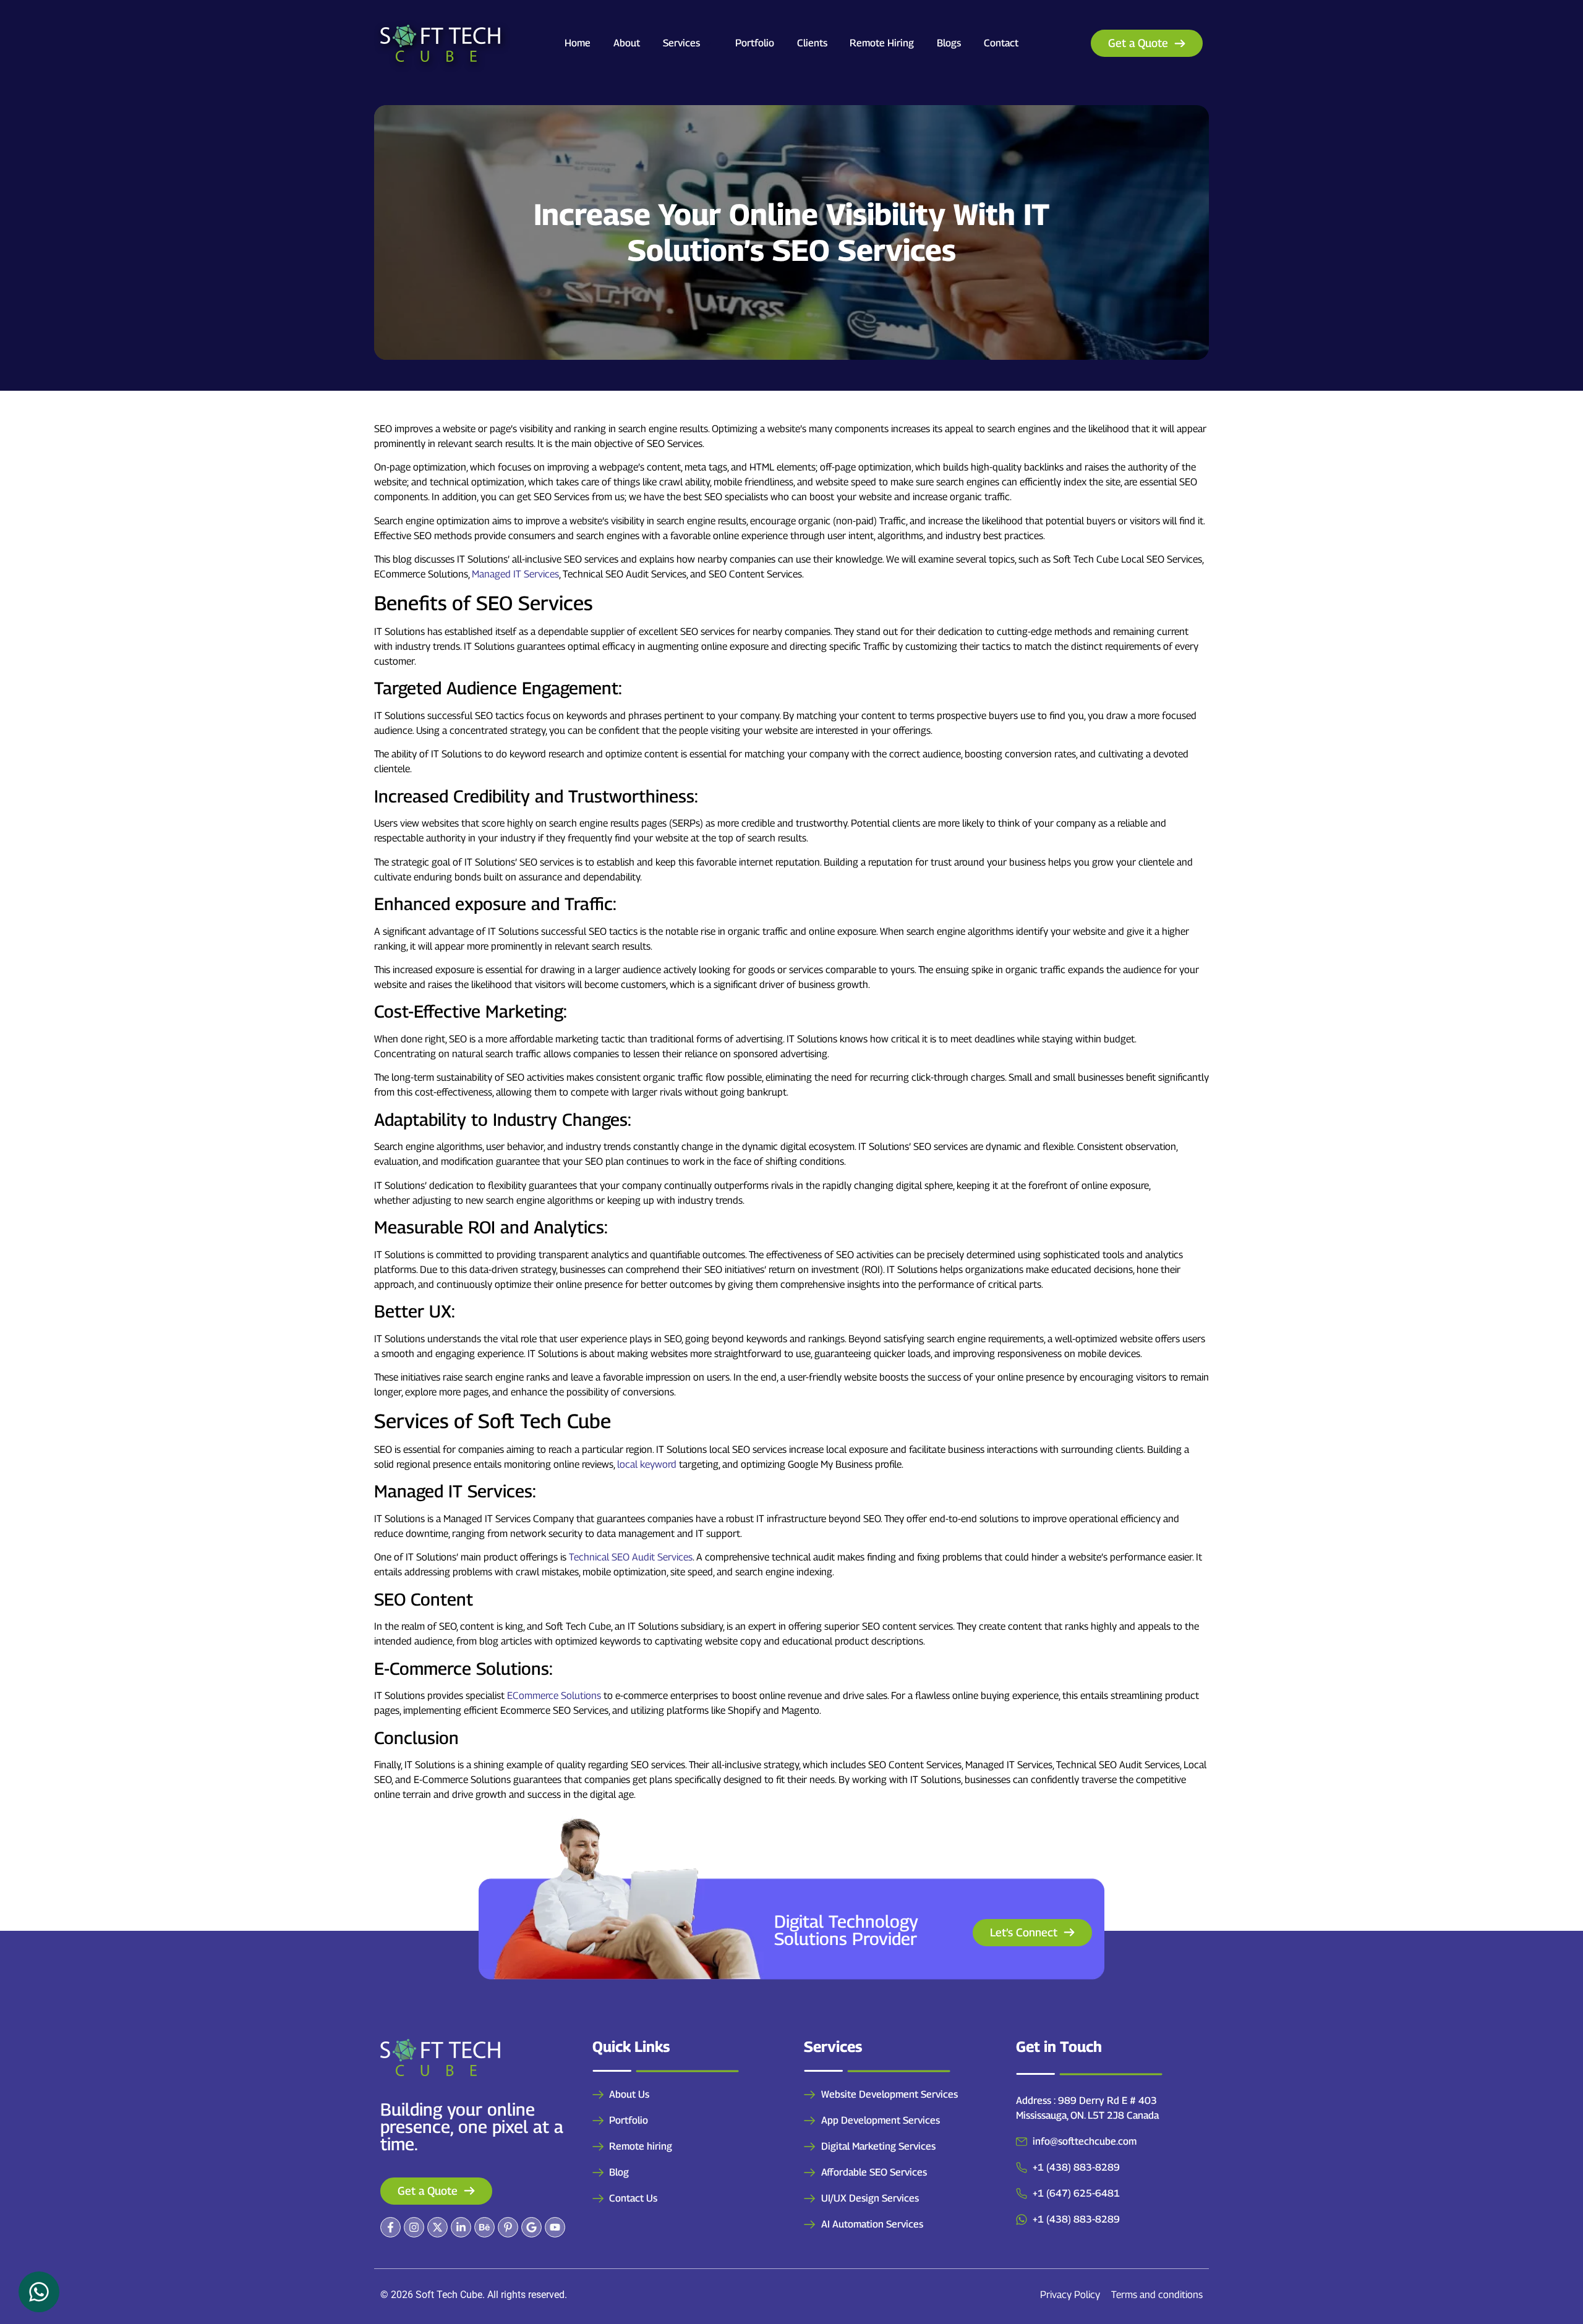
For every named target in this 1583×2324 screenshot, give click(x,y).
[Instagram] (414, 2227)
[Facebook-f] (390, 2227)
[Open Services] (708, 43)
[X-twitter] (437, 2227)
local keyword (647, 1464)
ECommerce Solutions (554, 1696)
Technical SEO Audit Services (631, 1557)
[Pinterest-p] (508, 2227)
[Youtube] (555, 2227)
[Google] (531, 2227)
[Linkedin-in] (461, 2227)
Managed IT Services (515, 574)
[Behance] (484, 2227)
